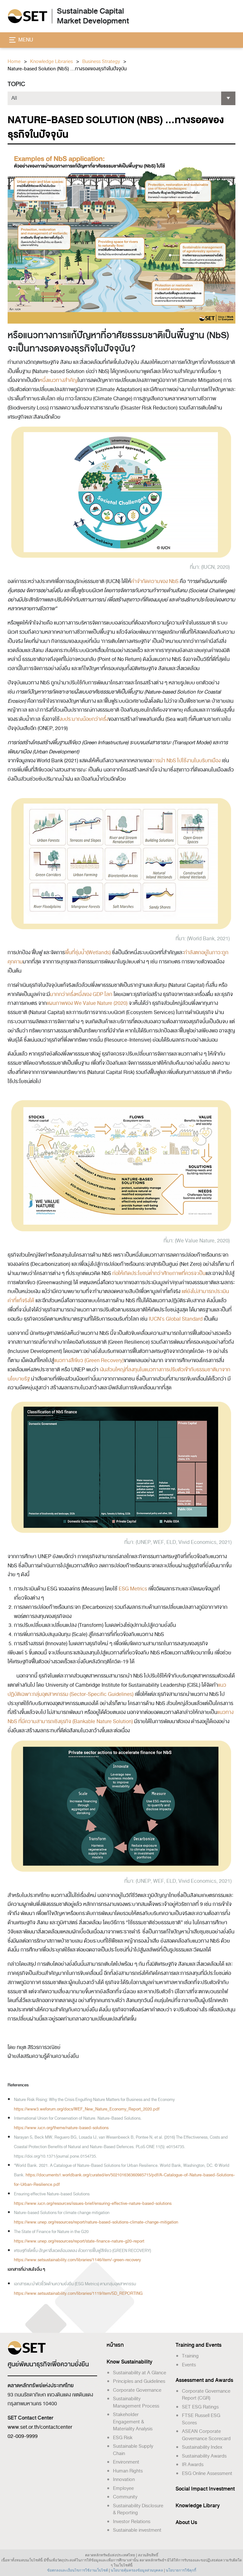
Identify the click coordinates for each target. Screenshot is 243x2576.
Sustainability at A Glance (140, 2373)
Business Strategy (101, 62)
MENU (25, 40)
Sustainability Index (202, 2447)
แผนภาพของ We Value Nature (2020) (87, 1003)
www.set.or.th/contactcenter (40, 2427)
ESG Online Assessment (207, 2473)
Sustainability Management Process (136, 2402)
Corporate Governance (137, 2390)
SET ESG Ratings (200, 2407)
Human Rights (128, 2471)
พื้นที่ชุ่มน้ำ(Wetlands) (88, 953)
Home (14, 62)
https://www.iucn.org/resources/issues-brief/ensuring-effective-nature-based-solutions (93, 2203)
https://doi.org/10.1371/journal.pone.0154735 (55, 2156)
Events (189, 2365)
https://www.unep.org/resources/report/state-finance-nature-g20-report (79, 2241)
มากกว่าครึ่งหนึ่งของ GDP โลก (81, 994)
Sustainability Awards (204, 2456)
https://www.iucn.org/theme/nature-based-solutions (61, 2128)
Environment (126, 2462)
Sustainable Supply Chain (133, 2450)
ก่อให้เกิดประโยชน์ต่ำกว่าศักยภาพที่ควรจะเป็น (159, 1273)
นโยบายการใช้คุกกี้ (181, 2570)
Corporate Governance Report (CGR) (206, 2395)
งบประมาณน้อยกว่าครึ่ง (84, 719)
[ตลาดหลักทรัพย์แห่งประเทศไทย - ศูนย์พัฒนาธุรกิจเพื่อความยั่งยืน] (27, 16)
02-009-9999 (23, 2436)
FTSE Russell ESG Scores (201, 2419)
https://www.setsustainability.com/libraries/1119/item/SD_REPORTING (78, 2293)
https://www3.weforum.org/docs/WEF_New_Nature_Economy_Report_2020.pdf (87, 2109)
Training (190, 2356)
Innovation (124, 2479)
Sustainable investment (137, 2530)
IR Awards (193, 2465)
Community (125, 2497)
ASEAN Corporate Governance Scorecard (206, 2435)
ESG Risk (123, 2438)
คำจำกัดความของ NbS (155, 581)
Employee (123, 2488)
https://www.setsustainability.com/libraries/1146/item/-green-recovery (77, 2260)
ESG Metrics (133, 1589)
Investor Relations (132, 2522)
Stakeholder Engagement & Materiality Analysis (133, 2422)
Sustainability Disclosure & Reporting (138, 2509)
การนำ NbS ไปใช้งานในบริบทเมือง (187, 761)
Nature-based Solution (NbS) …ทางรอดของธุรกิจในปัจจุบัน (67, 69)
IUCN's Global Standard (176, 1319)
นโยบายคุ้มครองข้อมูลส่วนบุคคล (137, 2570)
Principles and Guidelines (139, 2381)
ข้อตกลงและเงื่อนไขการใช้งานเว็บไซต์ (78, 2570)
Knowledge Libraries (51, 62)
